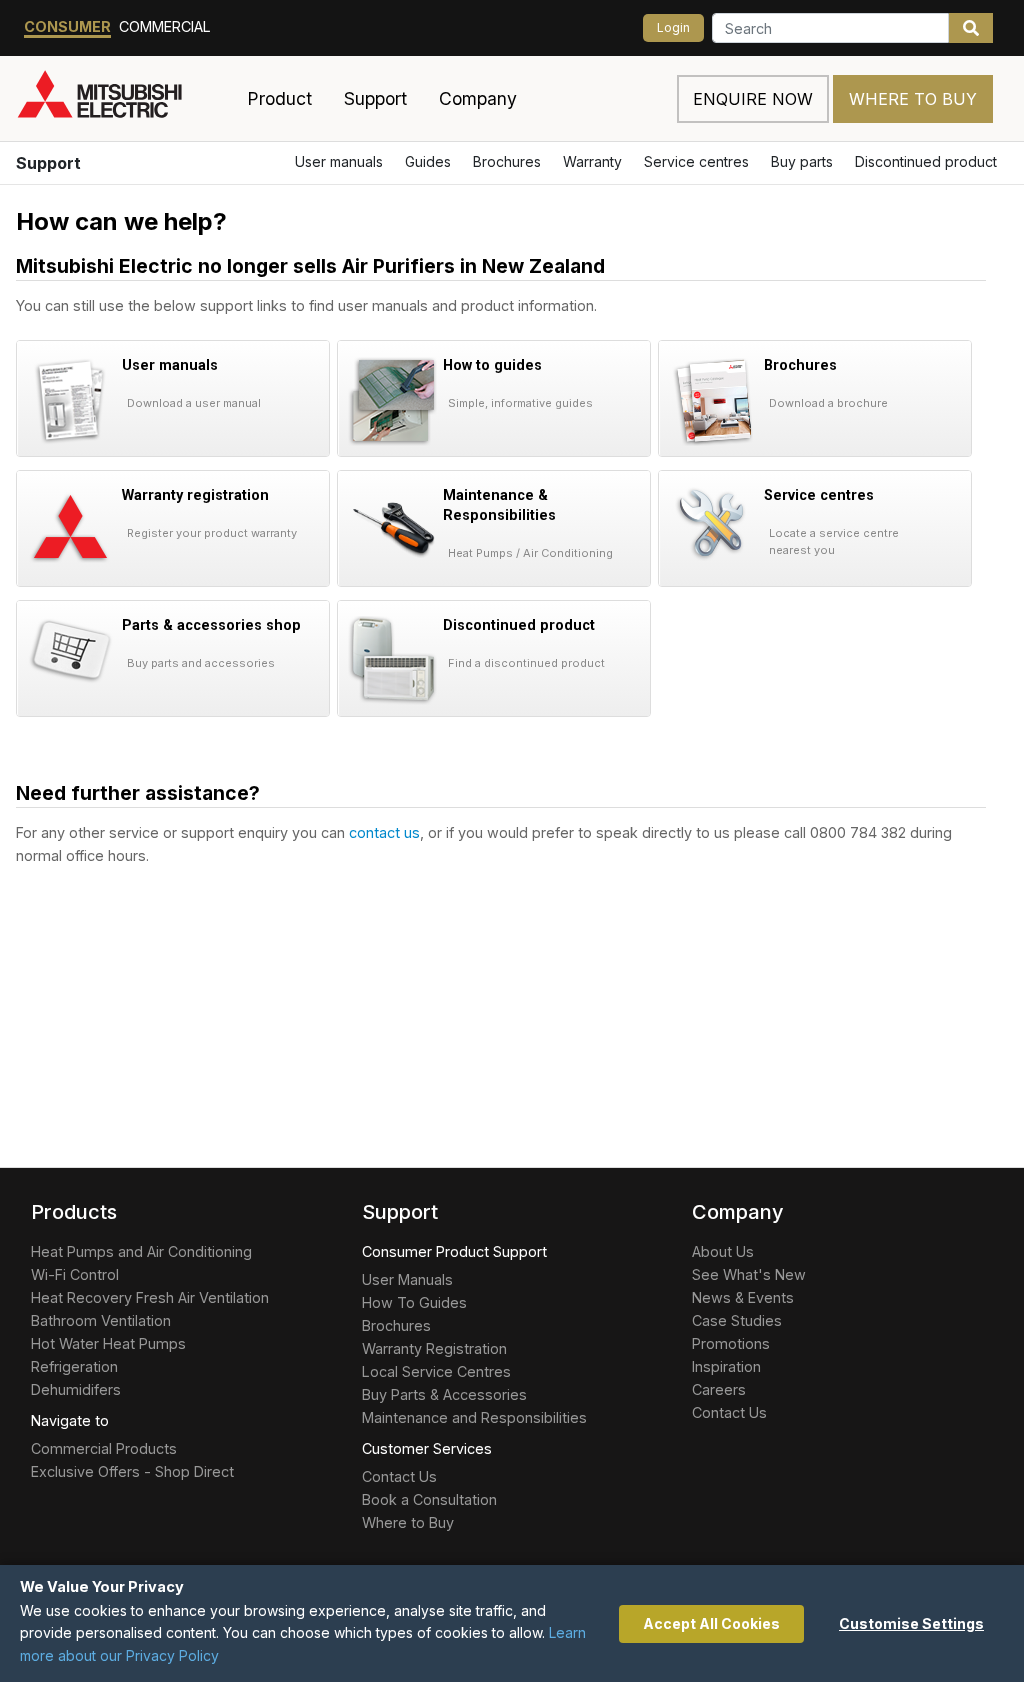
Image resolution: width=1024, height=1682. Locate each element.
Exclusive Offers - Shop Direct (132, 1471)
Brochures (507, 161)
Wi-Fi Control (75, 1274)
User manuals (339, 161)
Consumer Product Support (454, 1251)
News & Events (743, 1297)
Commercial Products (104, 1448)
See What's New (749, 1274)
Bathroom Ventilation (101, 1320)
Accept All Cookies (711, 1623)
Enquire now (753, 99)
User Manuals (407, 1279)
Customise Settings (911, 1623)
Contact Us (399, 1476)
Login (673, 27)
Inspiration (726, 1366)
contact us (384, 832)
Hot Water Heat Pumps (108, 1343)
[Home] (123, 99)
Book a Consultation (429, 1499)
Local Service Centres (436, 1371)
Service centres (696, 161)
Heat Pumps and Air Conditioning (141, 1251)
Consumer (67, 26)
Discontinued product (926, 161)
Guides (428, 161)
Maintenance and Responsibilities (474, 1417)
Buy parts (802, 161)
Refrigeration (74, 1366)
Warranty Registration (434, 1348)
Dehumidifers (76, 1389)
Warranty (592, 161)
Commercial (165, 26)
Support (48, 163)
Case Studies (737, 1320)
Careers (719, 1389)
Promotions (731, 1343)
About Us (723, 1251)
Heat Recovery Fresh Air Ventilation (150, 1297)
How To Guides (414, 1302)
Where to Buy (913, 99)
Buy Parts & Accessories (444, 1394)
